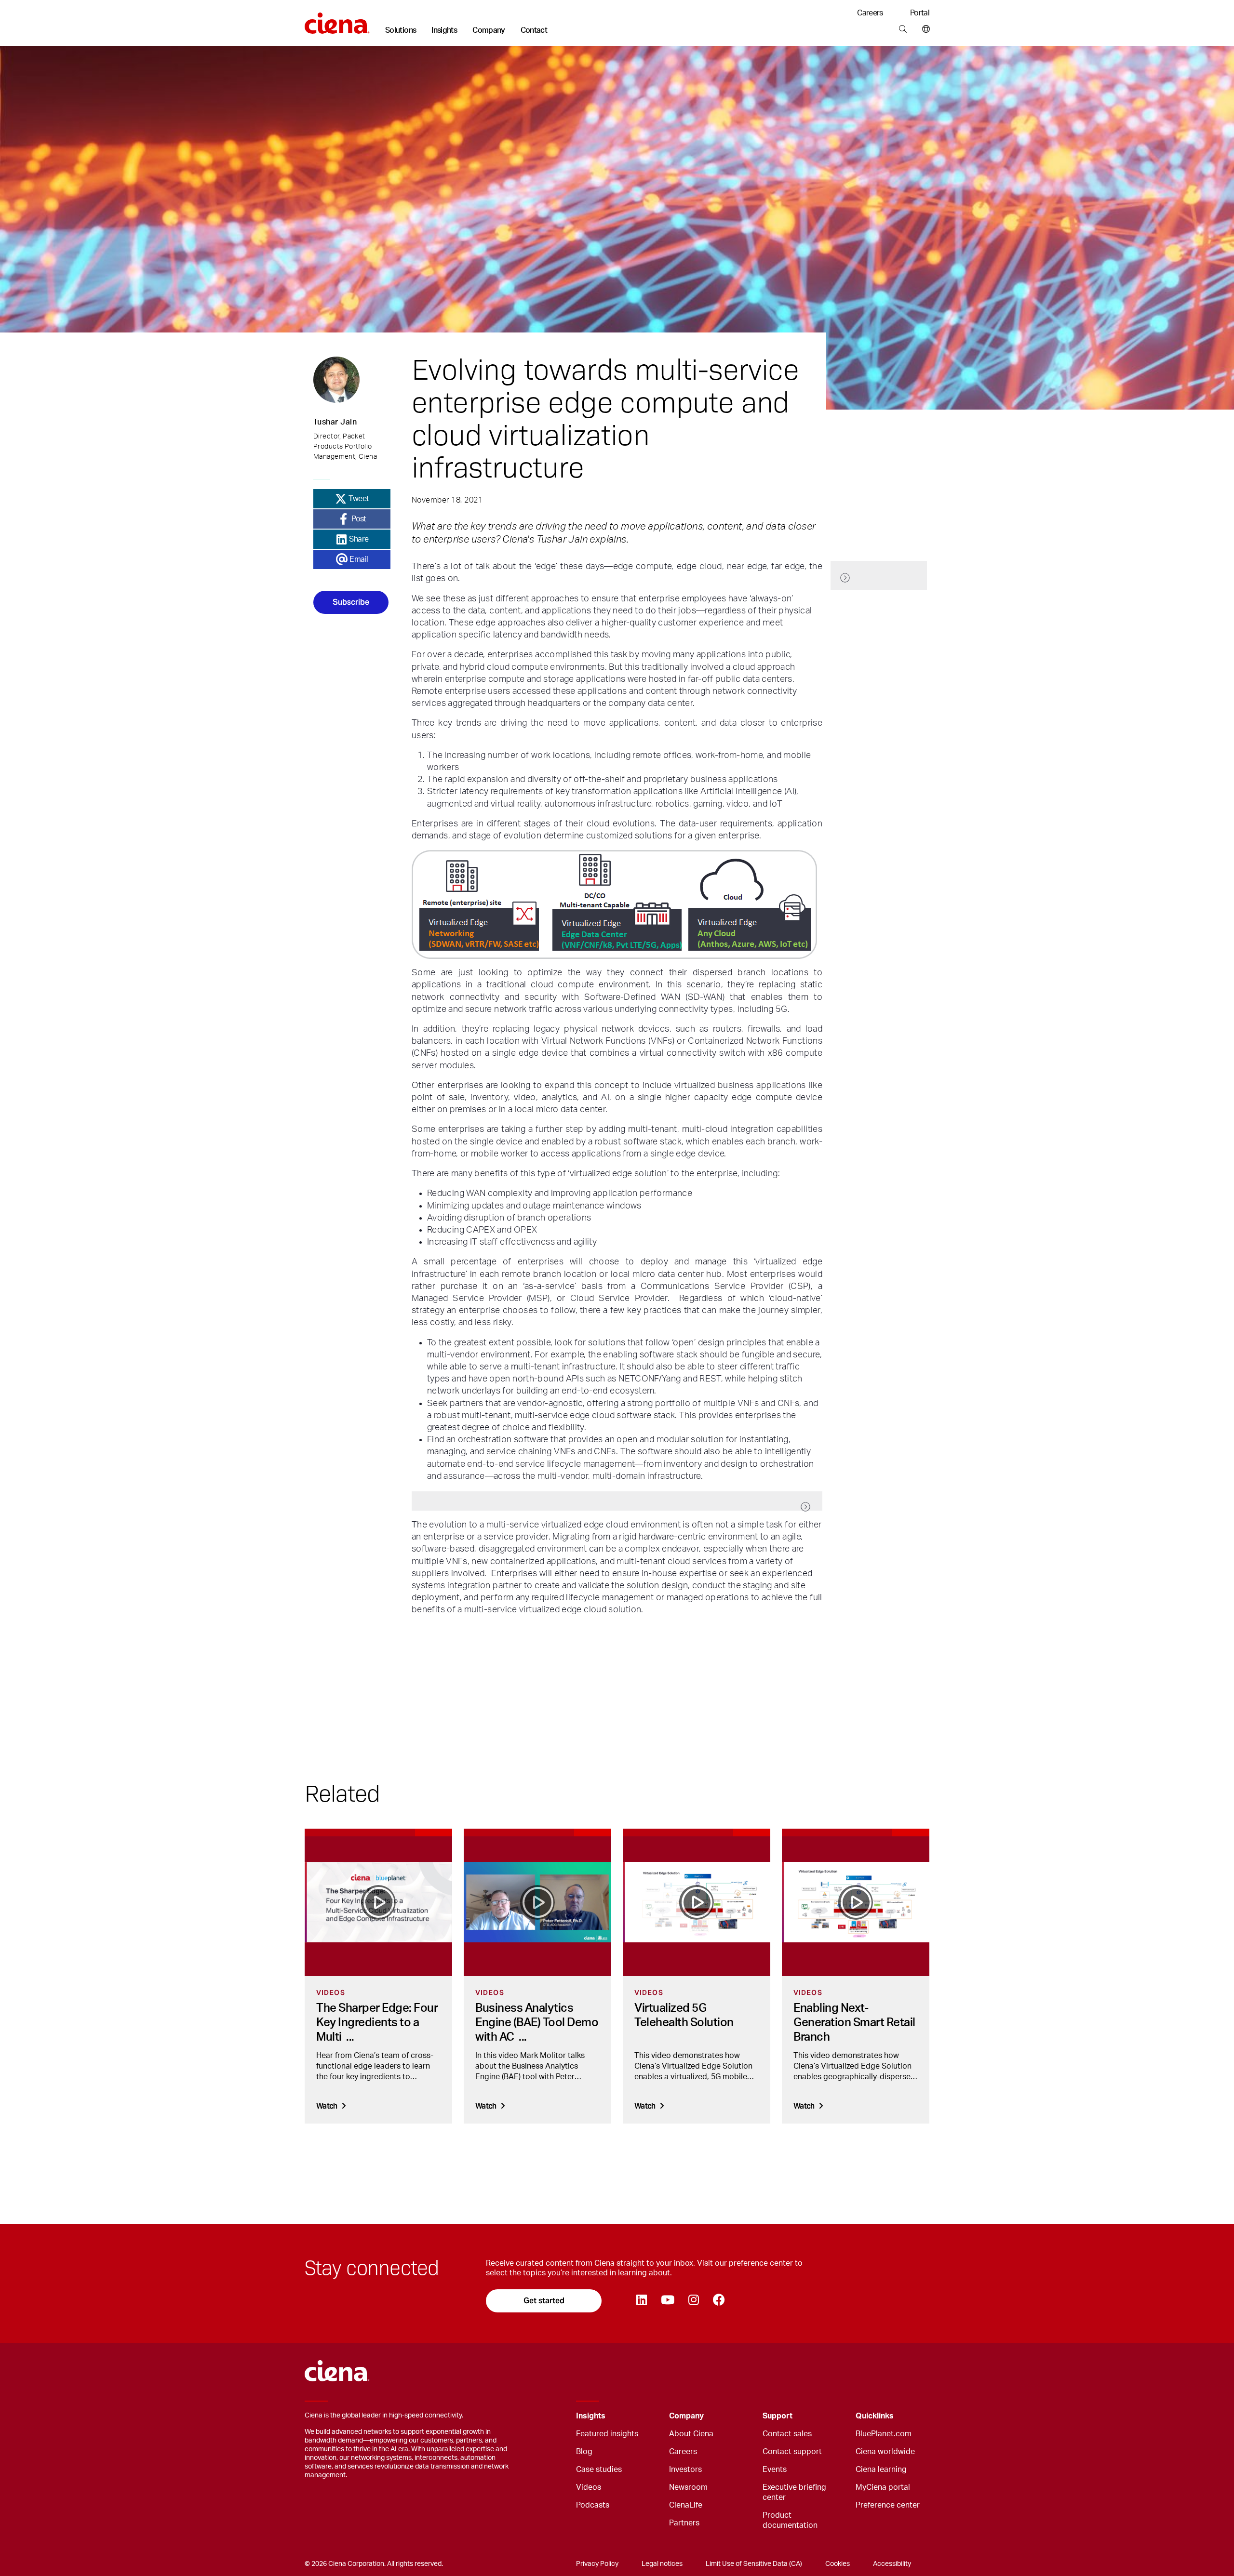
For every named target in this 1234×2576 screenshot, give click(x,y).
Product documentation (790, 2520)
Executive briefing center (794, 2492)
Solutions (401, 30)
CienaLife (686, 2505)
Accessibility (892, 2564)
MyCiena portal (883, 2487)
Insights (444, 30)
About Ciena (691, 2434)
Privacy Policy (597, 2564)
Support (778, 2416)
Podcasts (593, 2505)
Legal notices (662, 2564)
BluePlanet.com (884, 2434)
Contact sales (787, 2434)
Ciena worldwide (885, 2452)
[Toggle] (647, 2416)
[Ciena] (337, 20)
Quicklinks (875, 2416)
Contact (534, 30)
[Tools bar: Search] (903, 29)
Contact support (792, 2452)
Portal (920, 13)
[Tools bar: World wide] (924, 29)
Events (775, 2470)
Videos (589, 2487)
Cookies (838, 2564)
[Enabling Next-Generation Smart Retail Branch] (856, 1902)
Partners (684, 2523)
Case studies (599, 2470)
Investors (685, 2470)
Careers (870, 13)
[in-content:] (617, 1501)
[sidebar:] (879, 575)
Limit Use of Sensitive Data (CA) (754, 2564)
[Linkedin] (641, 2301)
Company (489, 30)
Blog (584, 2452)
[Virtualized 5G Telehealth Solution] (697, 1902)
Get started (544, 2301)
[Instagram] (693, 2301)
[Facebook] (719, 2301)
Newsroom (688, 2487)
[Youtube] (667, 2301)
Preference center (888, 2505)
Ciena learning (881, 2470)
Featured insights (607, 2434)
